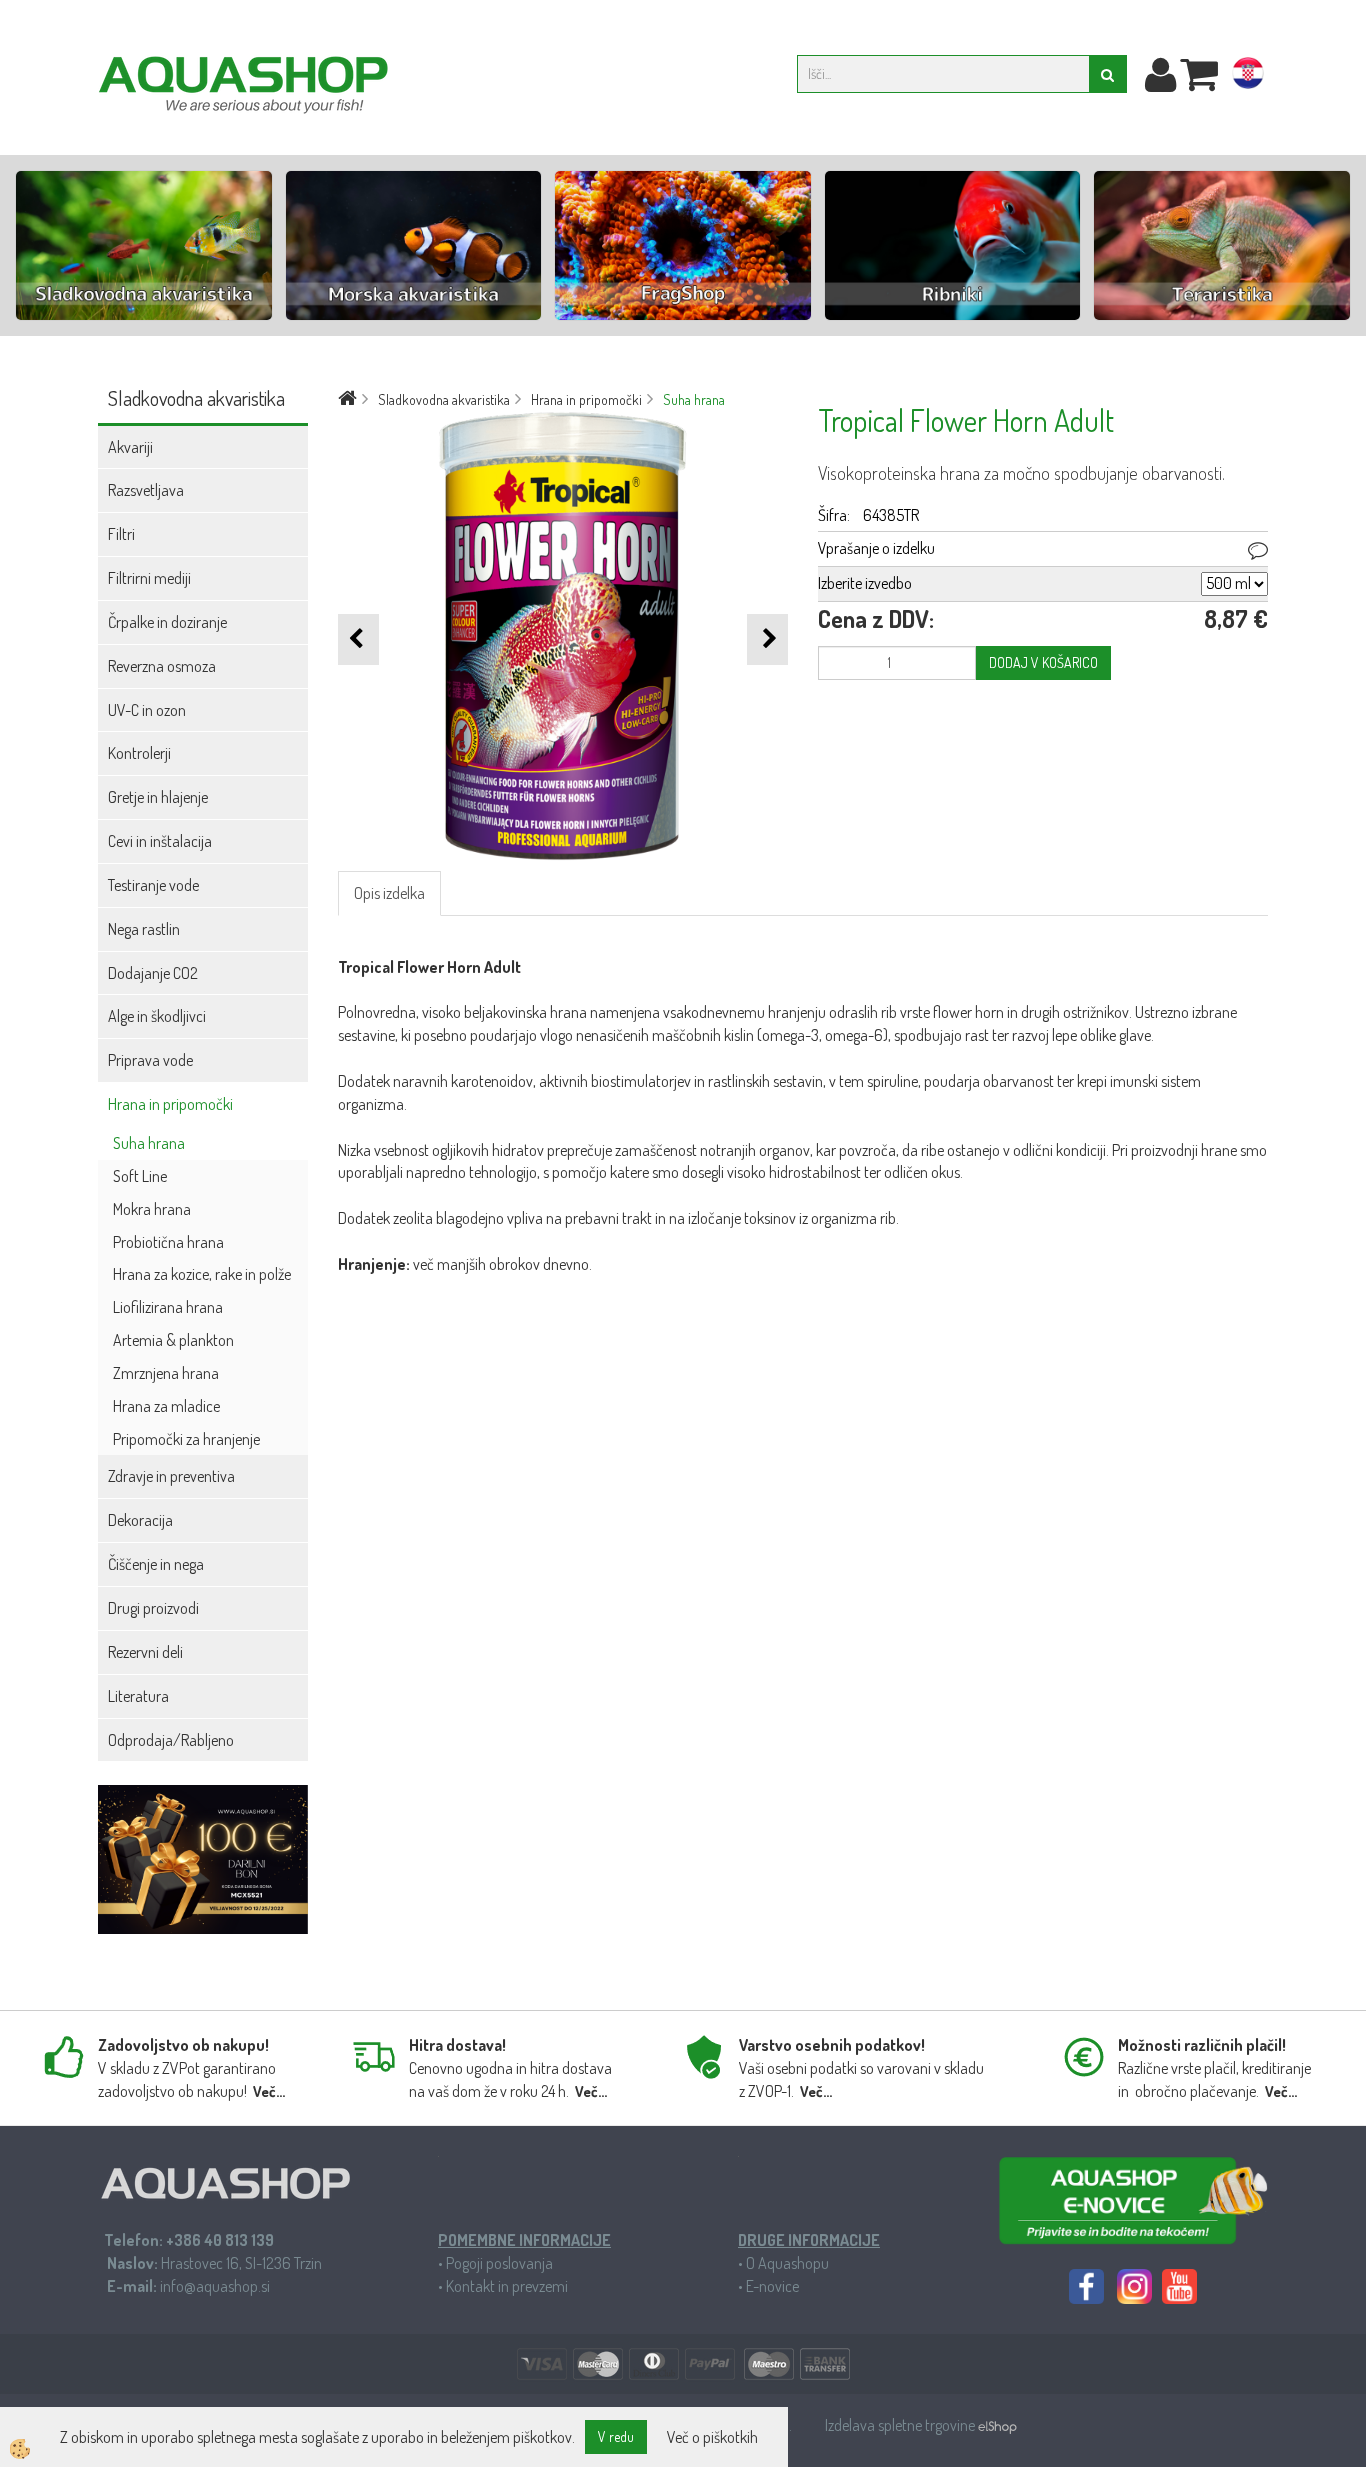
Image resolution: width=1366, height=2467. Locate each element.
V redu (616, 2436)
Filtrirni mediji (149, 578)
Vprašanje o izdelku (876, 548)
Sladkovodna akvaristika (444, 399)
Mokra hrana (152, 1209)
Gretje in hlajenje (158, 797)
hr (1248, 77)
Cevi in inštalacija (160, 841)
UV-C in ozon (147, 710)
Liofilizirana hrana (168, 1307)
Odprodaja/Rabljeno (171, 1740)
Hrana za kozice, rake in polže (202, 1274)
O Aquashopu (787, 2263)
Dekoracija (140, 1520)
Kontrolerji (139, 753)
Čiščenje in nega (156, 1564)
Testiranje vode (153, 885)
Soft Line (140, 1176)
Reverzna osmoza (162, 666)
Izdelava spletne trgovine (901, 2425)
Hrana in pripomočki (170, 1104)
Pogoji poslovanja (499, 2263)
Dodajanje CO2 (153, 973)
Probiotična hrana (168, 1242)
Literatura (138, 1696)
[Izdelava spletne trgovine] (997, 2425)
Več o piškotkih (712, 2437)
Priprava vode (150, 1060)
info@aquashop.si (215, 2286)
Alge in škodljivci (157, 1016)
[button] (767, 639)
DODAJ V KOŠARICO (1043, 662)
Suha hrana (149, 1143)
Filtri (121, 534)
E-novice (772, 2286)
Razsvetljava (146, 490)
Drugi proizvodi (153, 1608)
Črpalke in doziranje (167, 622)
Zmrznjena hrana (166, 1373)
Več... (269, 2091)
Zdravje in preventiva (171, 1476)
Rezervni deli (145, 1652)
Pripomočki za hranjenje (186, 1439)
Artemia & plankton (173, 1340)
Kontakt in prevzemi (507, 2286)
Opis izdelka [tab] (389, 893)
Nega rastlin (144, 929)
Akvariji (130, 447)
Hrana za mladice (166, 1406)
